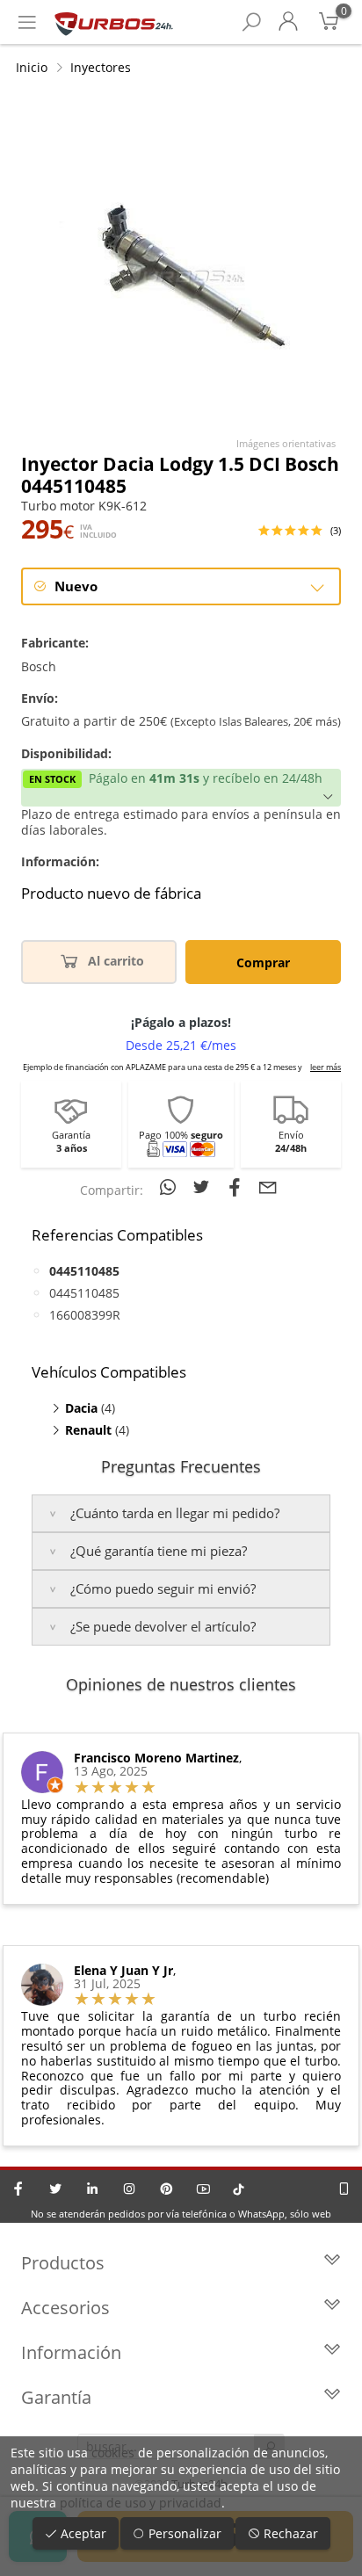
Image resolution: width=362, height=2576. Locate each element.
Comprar (263, 962)
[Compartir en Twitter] (204, 1187)
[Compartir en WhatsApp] (170, 1187)
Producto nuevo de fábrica (111, 894)
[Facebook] (18, 2189)
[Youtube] (203, 2189)
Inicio (32, 67)
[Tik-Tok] (239, 2189)
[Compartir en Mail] (268, 1187)
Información (71, 2352)
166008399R (85, 1315)
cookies (113, 2453)
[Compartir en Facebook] (237, 1187)
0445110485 (84, 1293)
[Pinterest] (166, 2189)
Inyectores (101, 67)
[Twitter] (55, 2189)
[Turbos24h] (114, 22)
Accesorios (65, 2308)
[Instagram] (129, 2189)
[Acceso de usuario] (288, 22)
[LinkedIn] (92, 2189)
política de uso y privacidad (141, 2503)
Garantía (56, 2397)
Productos (63, 2263)
